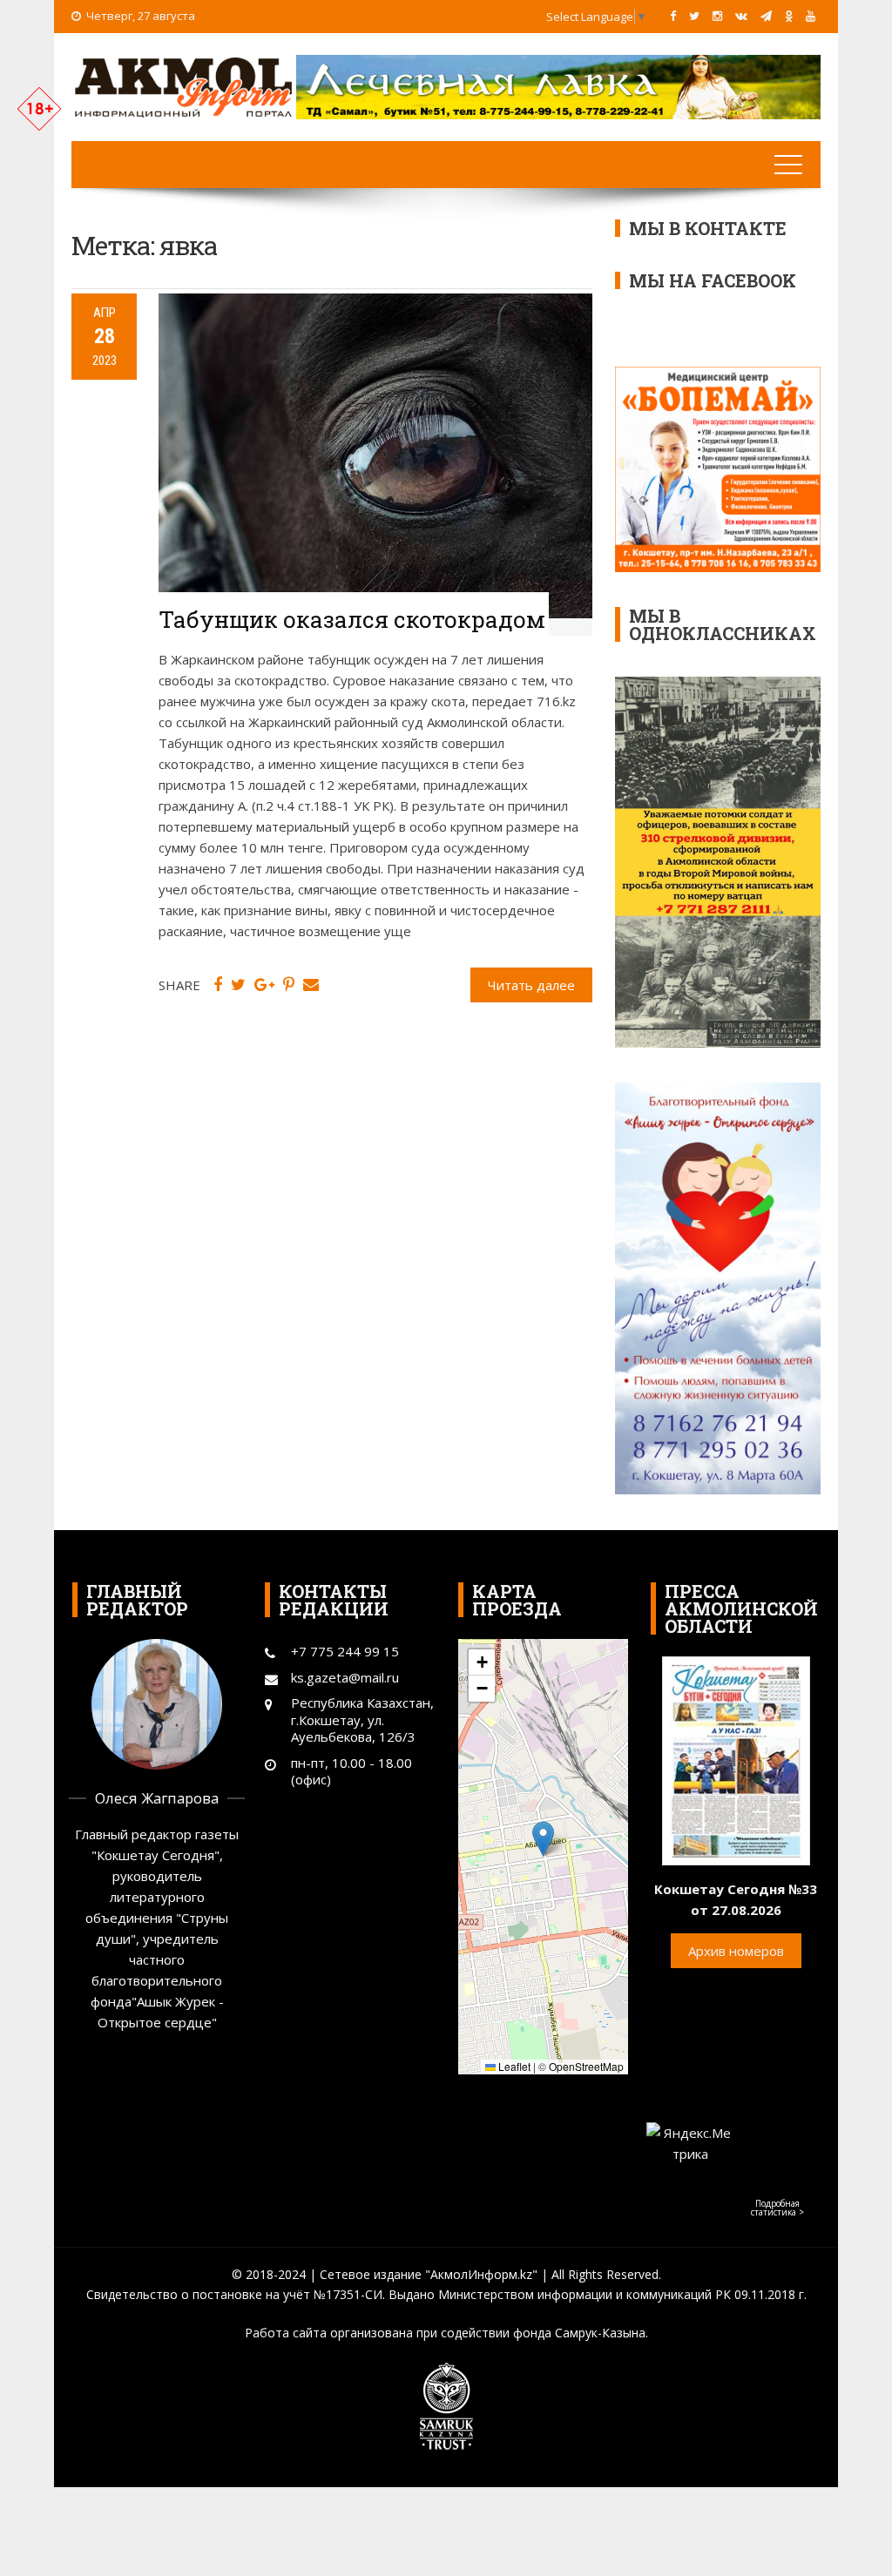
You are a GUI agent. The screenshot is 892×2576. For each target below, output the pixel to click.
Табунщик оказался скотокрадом (352, 619)
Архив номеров (736, 1951)
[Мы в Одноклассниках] (789, 16)
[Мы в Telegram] (766, 16)
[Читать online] (736, 1759)
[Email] (311, 985)
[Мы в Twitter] (694, 16)
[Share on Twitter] (238, 985)
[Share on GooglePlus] (264, 985)
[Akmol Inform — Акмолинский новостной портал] (184, 85)
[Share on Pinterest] (289, 985)
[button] (543, 1839)
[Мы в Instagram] (717, 16)
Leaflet (513, 2066)
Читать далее (531, 985)
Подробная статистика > (777, 2208)
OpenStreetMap (586, 2066)
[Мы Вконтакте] (741, 16)
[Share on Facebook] (218, 985)
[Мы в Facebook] (673, 16)
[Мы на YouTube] (811, 16)
